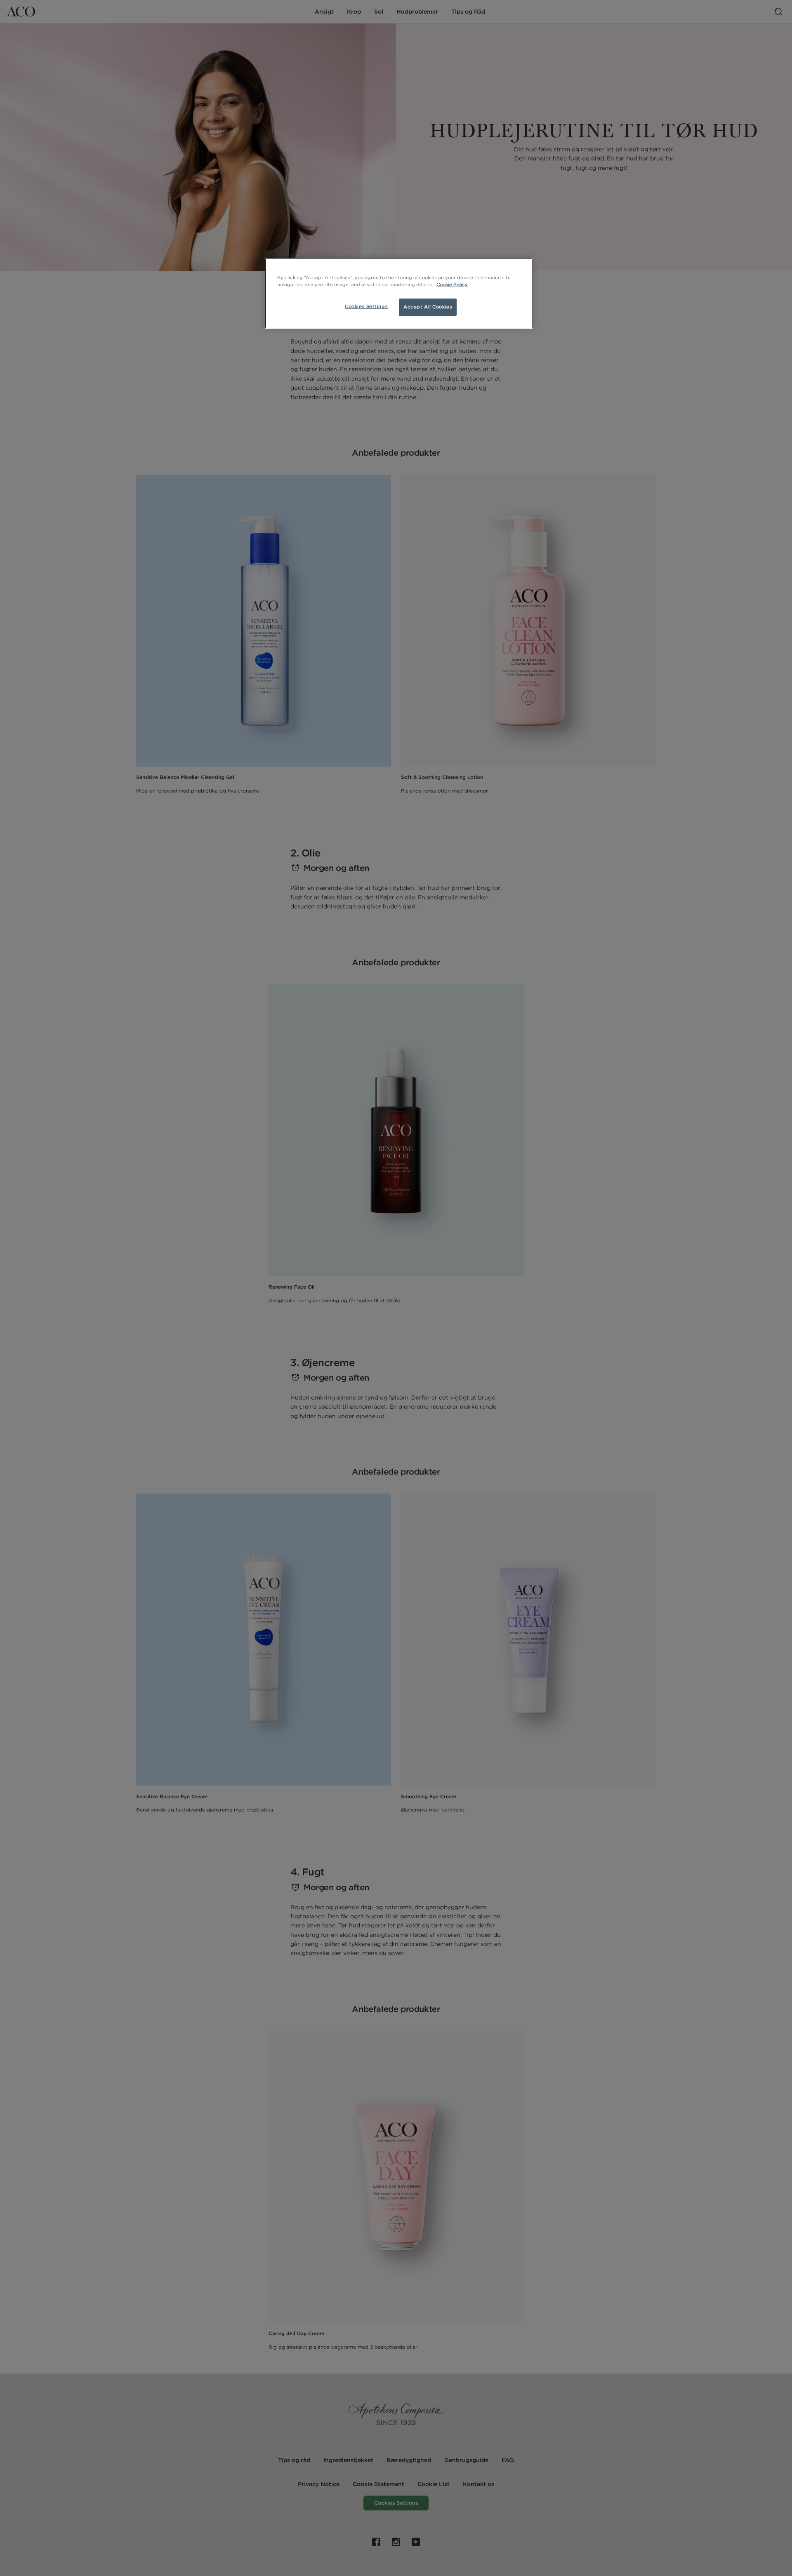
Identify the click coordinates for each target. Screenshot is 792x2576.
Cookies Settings (366, 306)
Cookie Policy (452, 285)
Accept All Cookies (428, 307)
